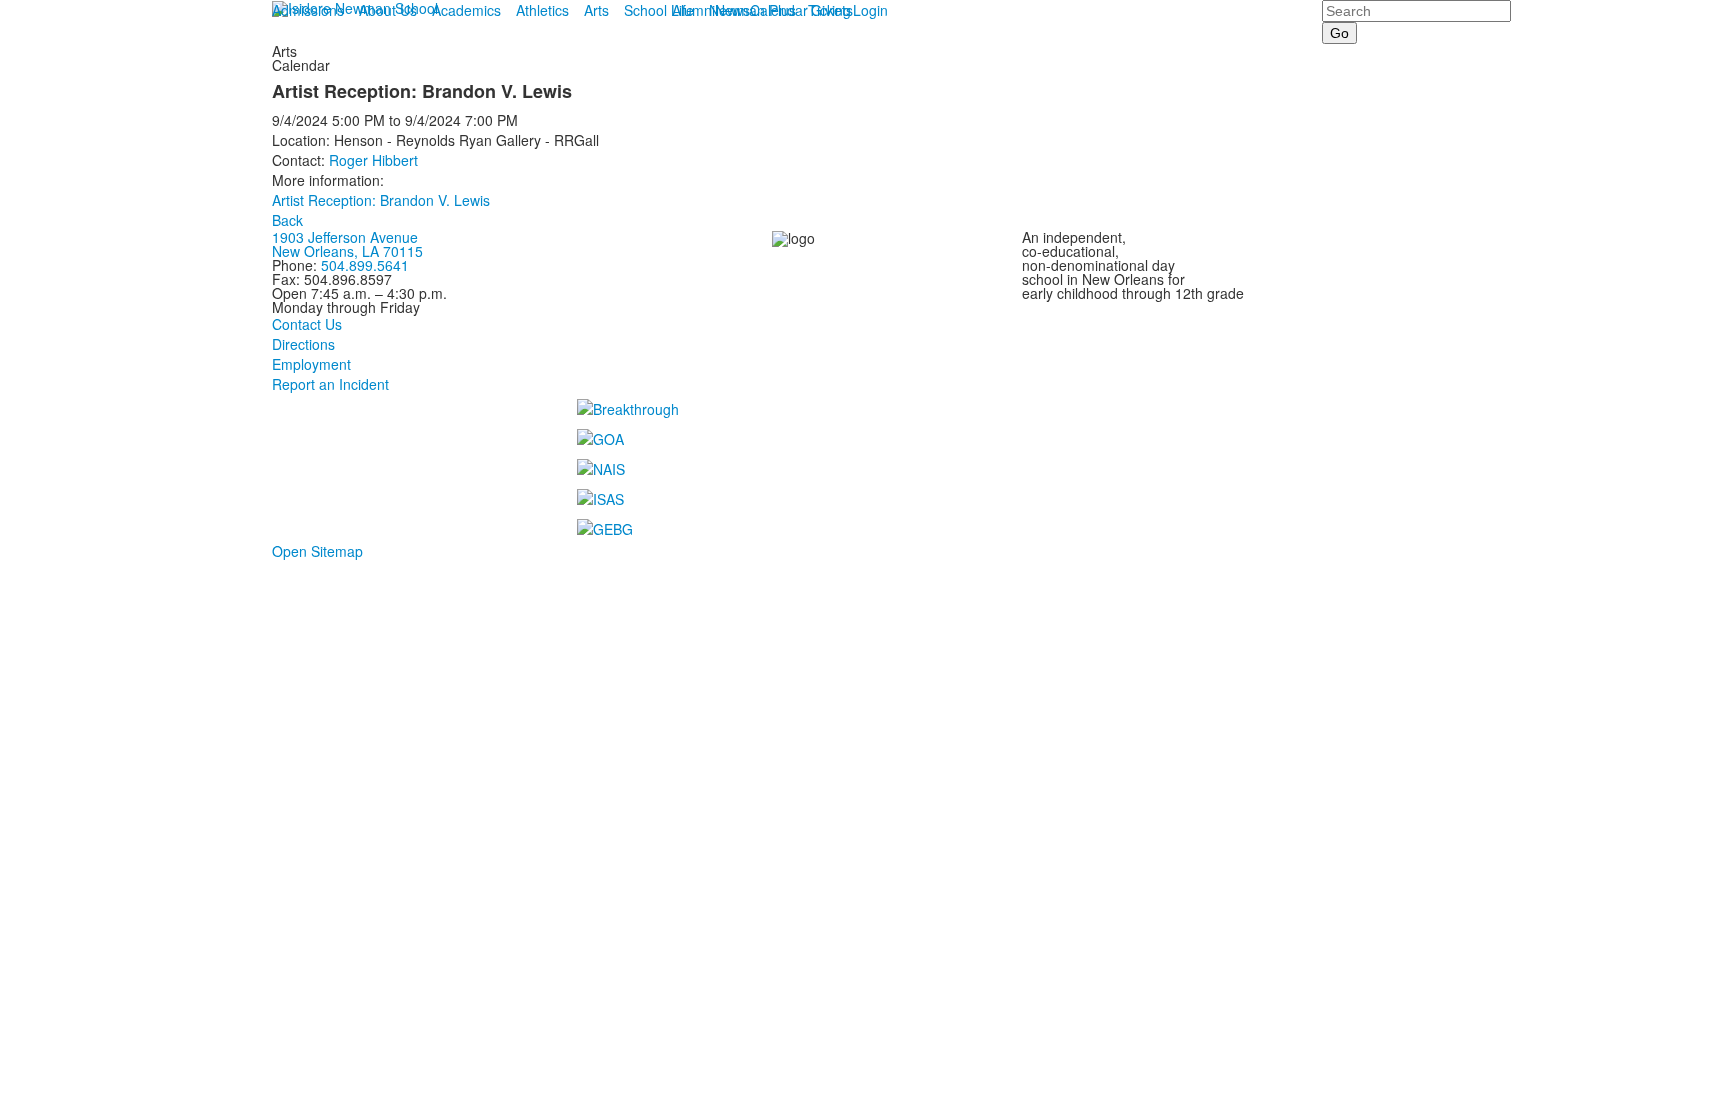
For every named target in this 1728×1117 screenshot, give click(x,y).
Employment (311, 364)
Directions (303, 344)
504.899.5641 (365, 265)
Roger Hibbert (373, 160)
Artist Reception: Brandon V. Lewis (381, 200)
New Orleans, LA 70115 (347, 251)
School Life (659, 10)
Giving (831, 10)
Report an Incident (330, 384)
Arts (596, 10)
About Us (388, 10)
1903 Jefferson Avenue (345, 237)
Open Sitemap (317, 551)
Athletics (542, 10)
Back (287, 220)
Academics (466, 10)
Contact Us (307, 324)
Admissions (308, 10)
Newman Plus (752, 10)
